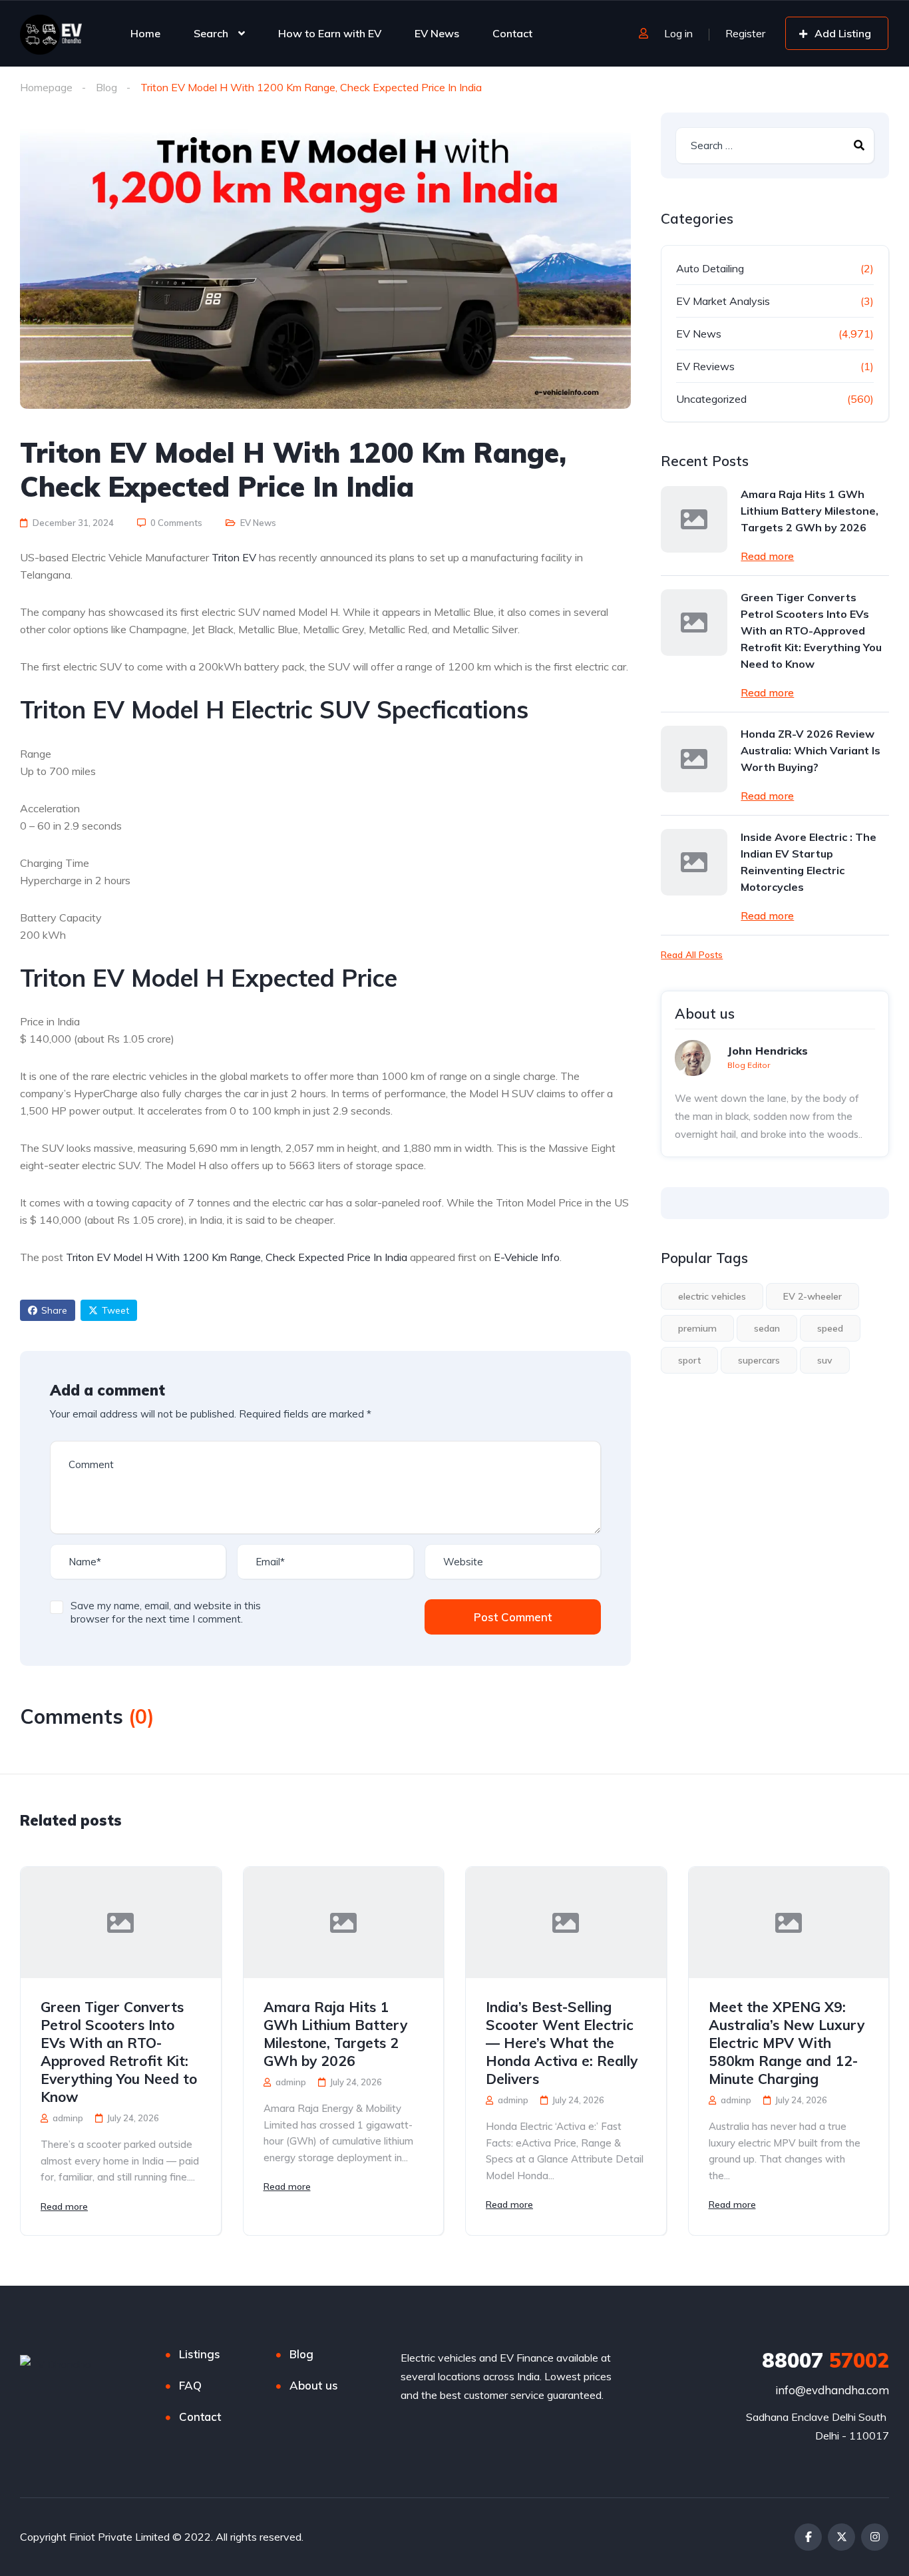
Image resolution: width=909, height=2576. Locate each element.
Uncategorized (711, 399)
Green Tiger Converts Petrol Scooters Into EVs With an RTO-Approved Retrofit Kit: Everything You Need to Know (811, 631)
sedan (767, 1328)
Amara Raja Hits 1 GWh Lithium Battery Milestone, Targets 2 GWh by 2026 (810, 511)
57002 (825, 2360)
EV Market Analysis (723, 301)
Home (145, 33)
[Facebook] (808, 2537)
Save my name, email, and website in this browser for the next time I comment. (166, 1612)
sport (689, 1360)
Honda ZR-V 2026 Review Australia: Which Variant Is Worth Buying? (811, 750)
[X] (841, 2537)
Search (211, 33)
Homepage (46, 87)
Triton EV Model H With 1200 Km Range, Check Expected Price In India (237, 1257)
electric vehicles (712, 1296)
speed (830, 1328)
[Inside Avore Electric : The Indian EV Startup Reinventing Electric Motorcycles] (694, 862)
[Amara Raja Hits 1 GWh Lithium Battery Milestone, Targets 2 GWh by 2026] (694, 519)
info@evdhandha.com (832, 2390)
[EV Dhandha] (51, 33)
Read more (767, 556)
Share (54, 1310)
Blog (106, 87)
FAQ (190, 2385)
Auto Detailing (710, 268)
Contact (512, 33)
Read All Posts (692, 955)
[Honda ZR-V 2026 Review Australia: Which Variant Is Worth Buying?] (694, 759)
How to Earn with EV (330, 33)
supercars (759, 1360)
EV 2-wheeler (813, 1296)
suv (825, 1360)
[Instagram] (875, 2537)
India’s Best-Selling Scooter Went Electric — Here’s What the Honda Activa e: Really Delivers (562, 2043)
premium (697, 1328)
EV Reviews (705, 366)
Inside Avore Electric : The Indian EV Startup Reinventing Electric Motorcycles (809, 862)
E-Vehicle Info (527, 1257)
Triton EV (234, 557)
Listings (200, 2354)
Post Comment (513, 1617)
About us (314, 2385)
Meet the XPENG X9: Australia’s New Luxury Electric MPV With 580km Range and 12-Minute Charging (787, 2043)
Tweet (115, 1310)
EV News (437, 33)
